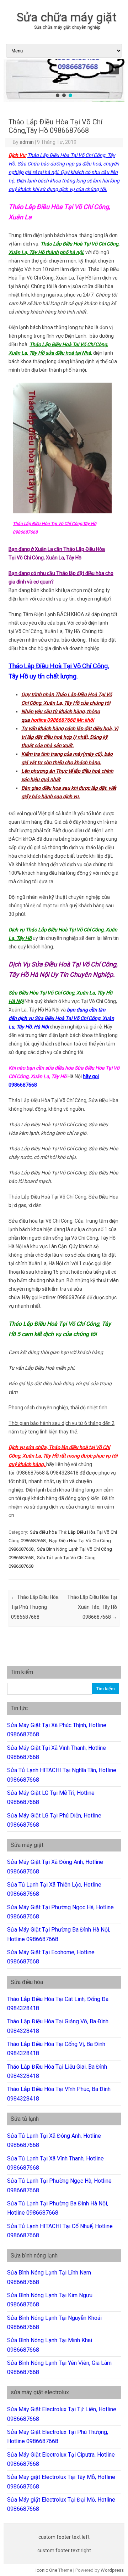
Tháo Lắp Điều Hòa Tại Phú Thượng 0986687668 (35, 1607)
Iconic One (46, 2570)
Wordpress (112, 2570)
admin (27, 142)
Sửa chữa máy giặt (67, 17)
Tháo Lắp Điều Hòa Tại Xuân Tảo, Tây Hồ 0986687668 (92, 1607)
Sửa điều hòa (43, 1532)
